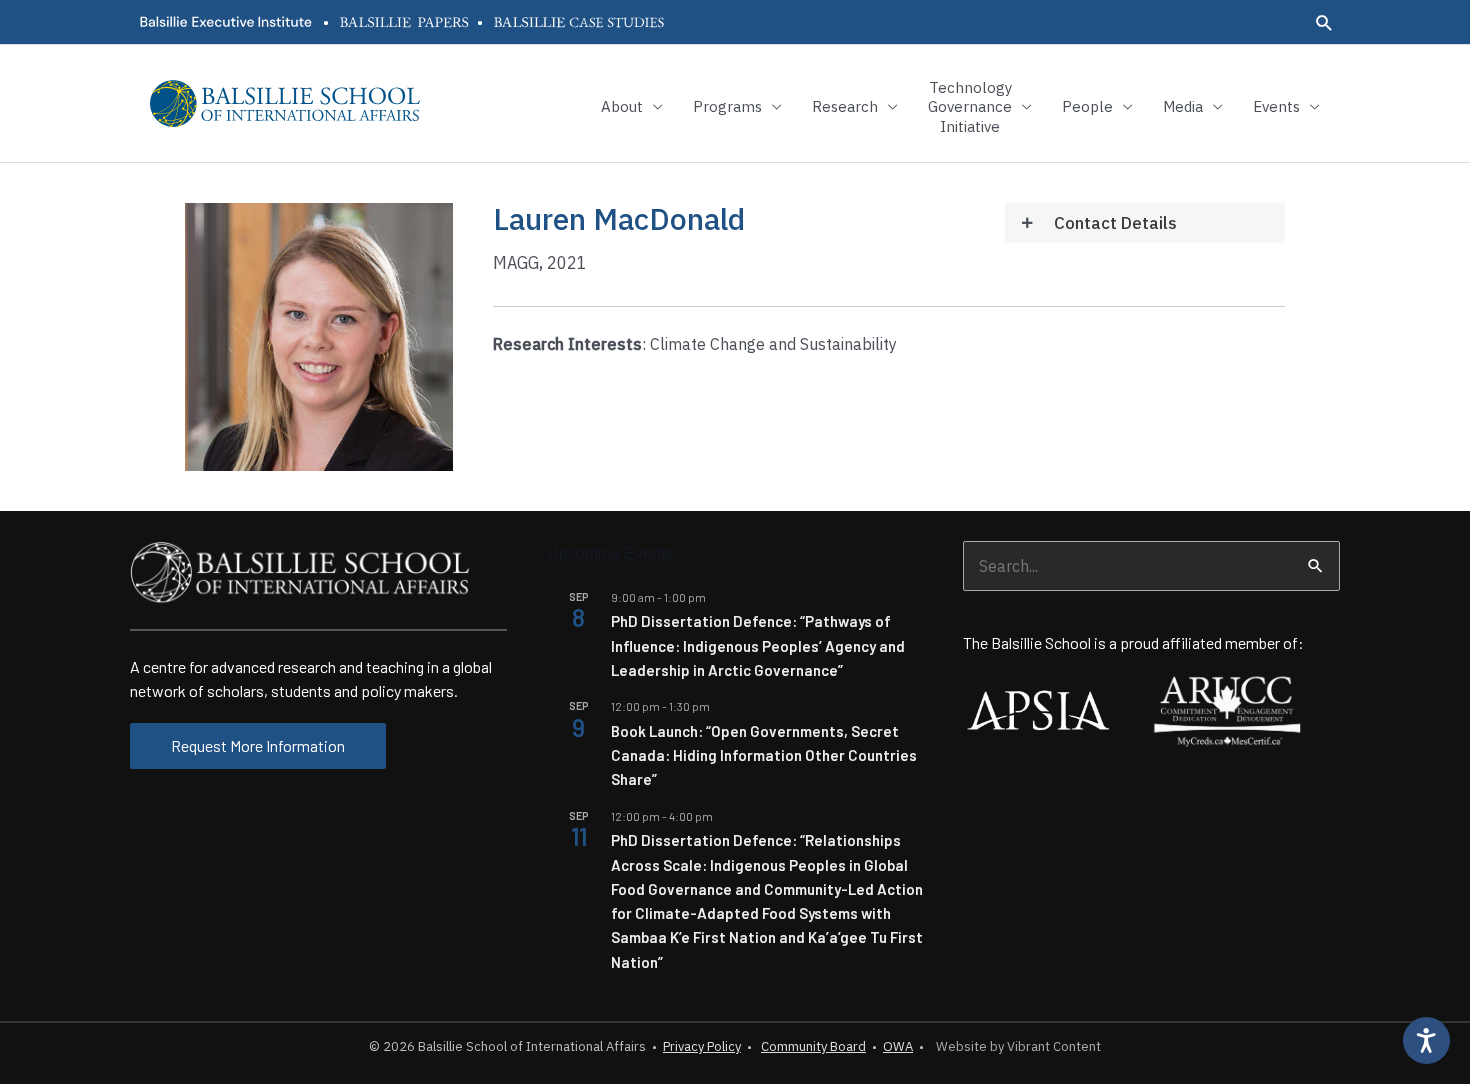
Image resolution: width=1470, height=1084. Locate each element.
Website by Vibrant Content (1015, 1046)
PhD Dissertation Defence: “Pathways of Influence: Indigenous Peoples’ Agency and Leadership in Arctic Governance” (758, 645)
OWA (898, 1046)
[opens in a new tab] (225, 22)
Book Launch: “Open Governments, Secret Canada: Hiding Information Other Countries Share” (764, 755)
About (622, 106)
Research (845, 106)
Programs (727, 106)
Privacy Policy (702, 1046)
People (1087, 106)
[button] (1324, 22)
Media (1183, 106)
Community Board (813, 1046)
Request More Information (258, 745)
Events (1276, 106)
